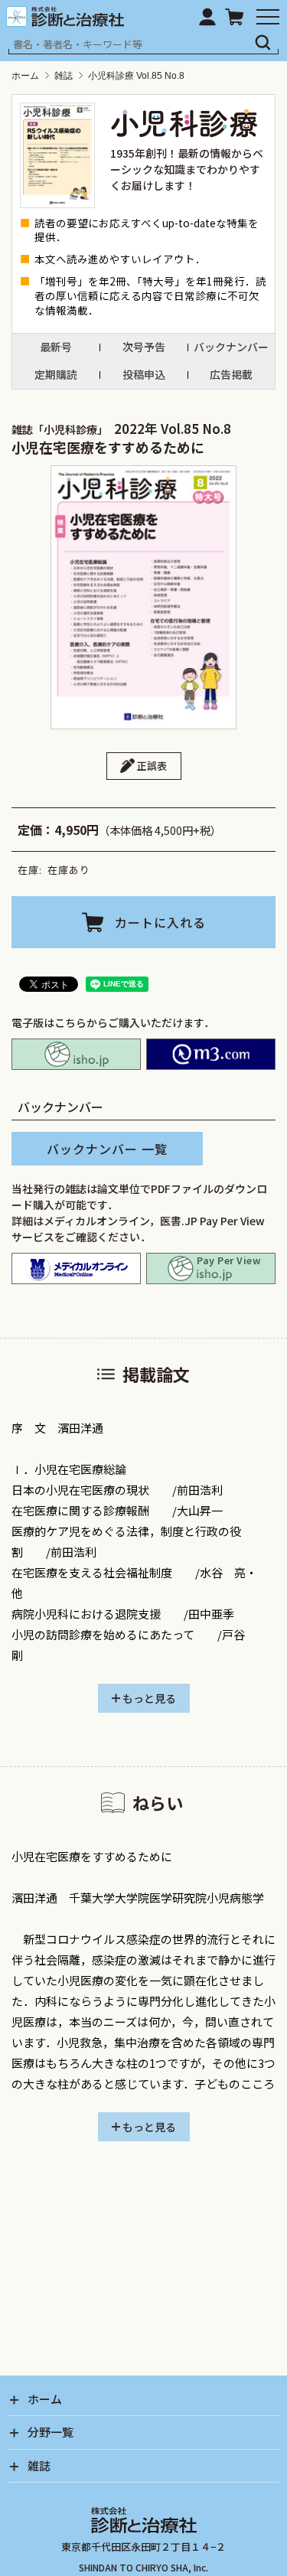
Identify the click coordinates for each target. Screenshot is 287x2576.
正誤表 (152, 766)
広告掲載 (231, 374)
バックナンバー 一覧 (107, 1149)
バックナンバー (231, 347)
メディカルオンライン (76, 1268)
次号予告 (144, 347)
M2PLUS (211, 1054)
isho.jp (76, 1054)
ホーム (25, 76)
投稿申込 (144, 374)
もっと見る (149, 1698)
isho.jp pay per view (211, 1268)
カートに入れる (160, 922)
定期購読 (56, 374)
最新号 (56, 347)
